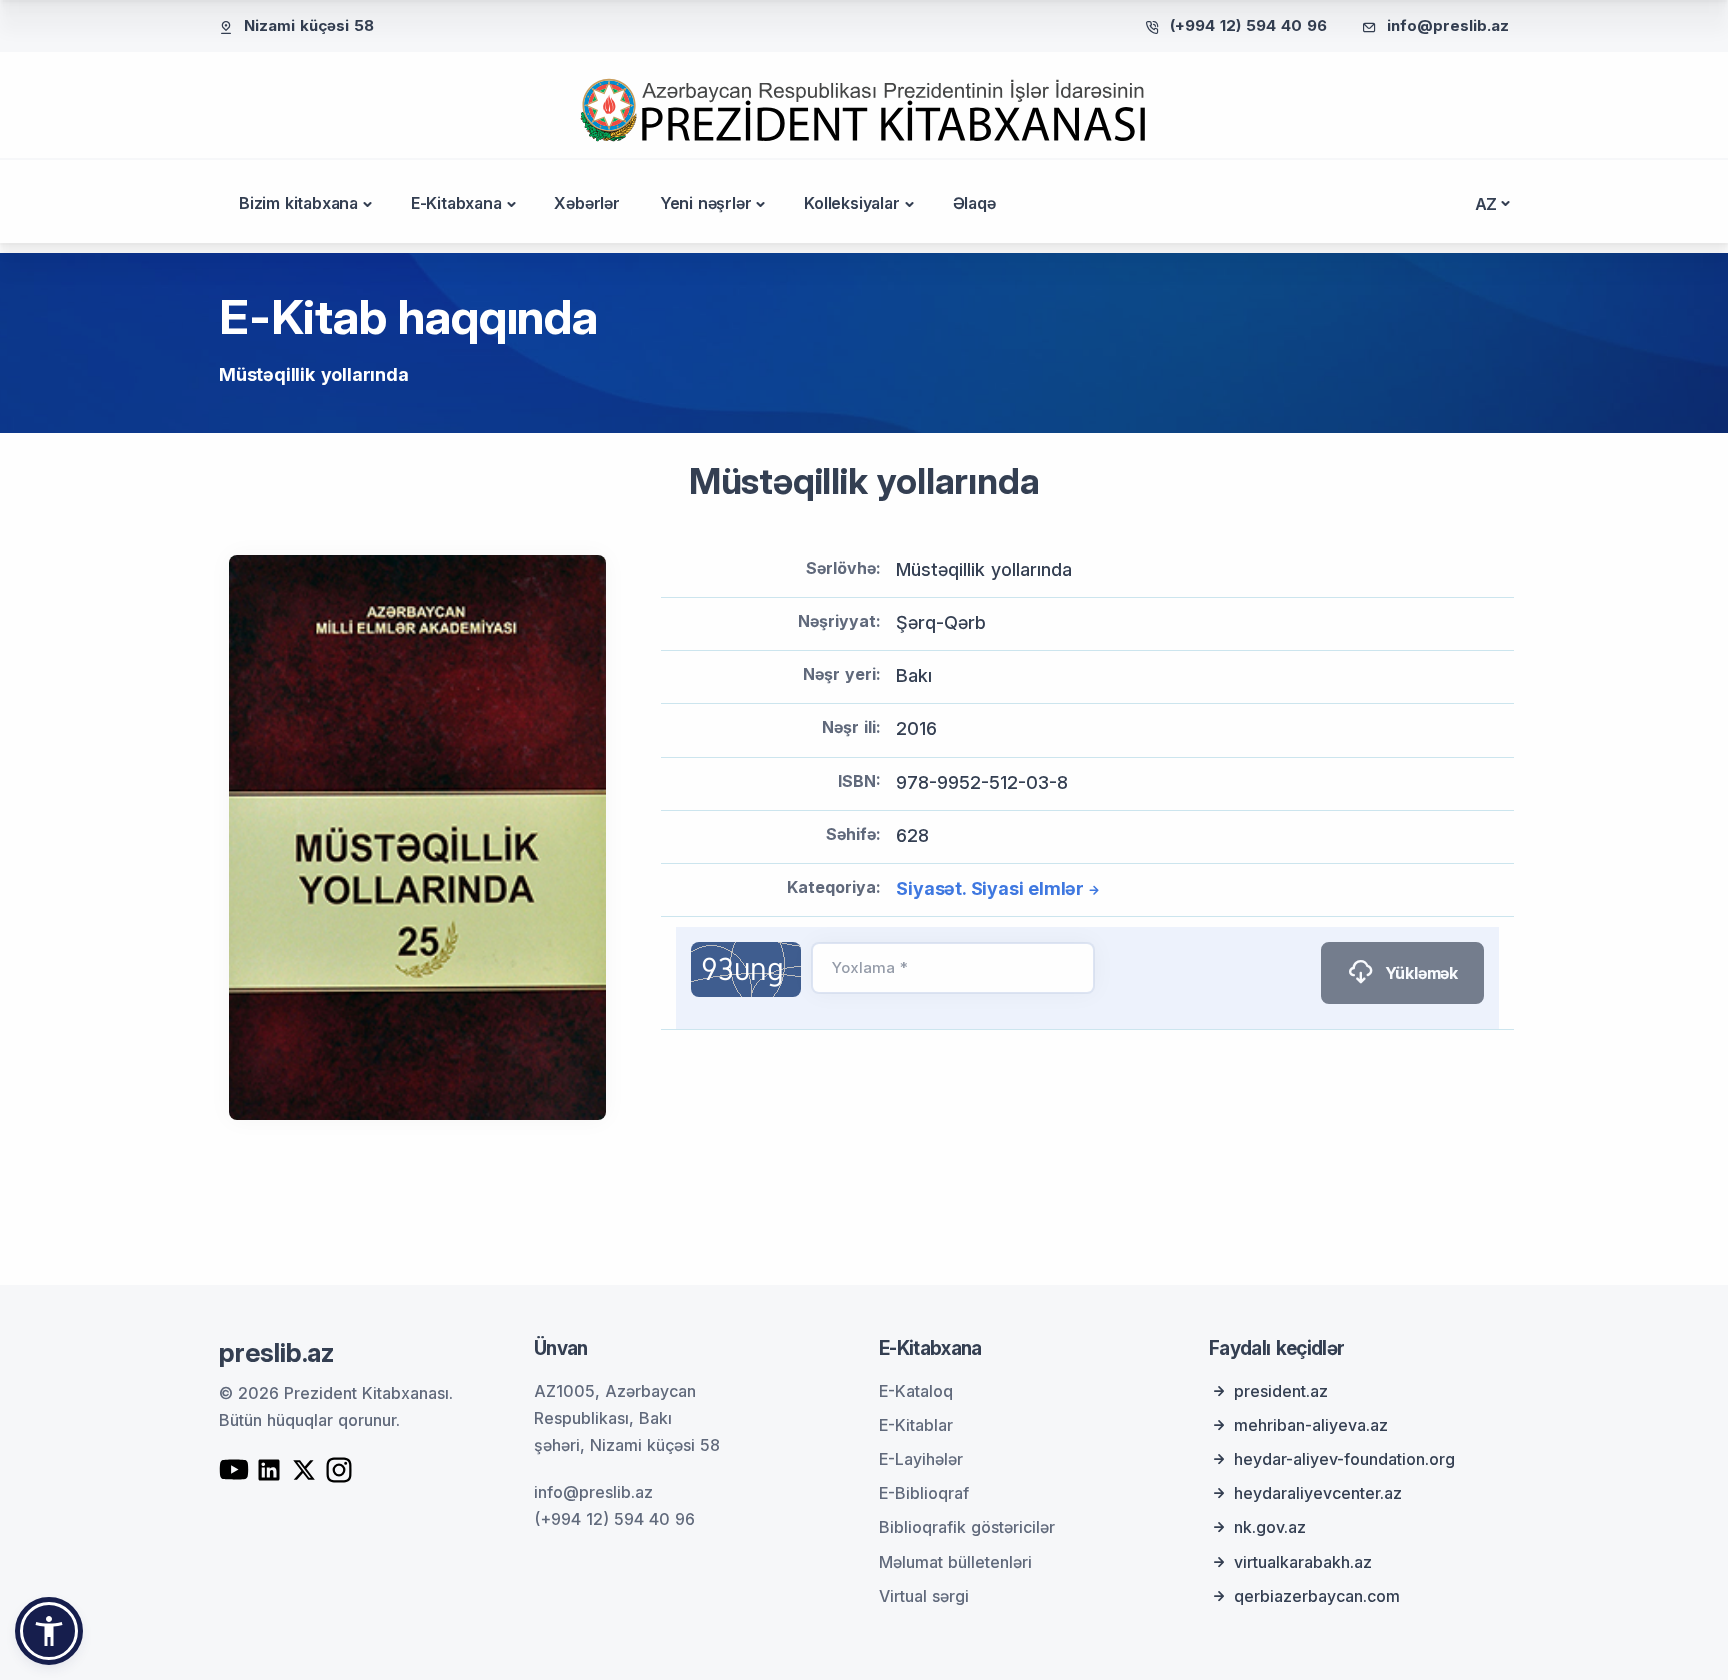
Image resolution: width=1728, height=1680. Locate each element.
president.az (1281, 1391)
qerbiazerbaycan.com (1317, 1596)
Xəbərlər (586, 203)
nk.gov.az (1270, 1527)
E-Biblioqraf (924, 1493)
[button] (49, 1631)
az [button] (1486, 204)
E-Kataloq (916, 1391)
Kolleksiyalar (851, 203)
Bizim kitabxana (298, 203)
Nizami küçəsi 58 (309, 25)
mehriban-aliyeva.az (1311, 1425)
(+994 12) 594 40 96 (1248, 25)
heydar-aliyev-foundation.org (1344, 1459)
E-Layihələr (921, 1459)
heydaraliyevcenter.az (1318, 1493)
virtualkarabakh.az (1303, 1562)
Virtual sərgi (924, 1596)
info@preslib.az (1448, 25)
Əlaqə (974, 203)
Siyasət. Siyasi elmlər (990, 888)
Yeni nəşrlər (706, 203)
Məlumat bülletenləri (955, 1562)
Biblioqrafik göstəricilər (967, 1527)
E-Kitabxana (456, 203)
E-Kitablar (916, 1425)
